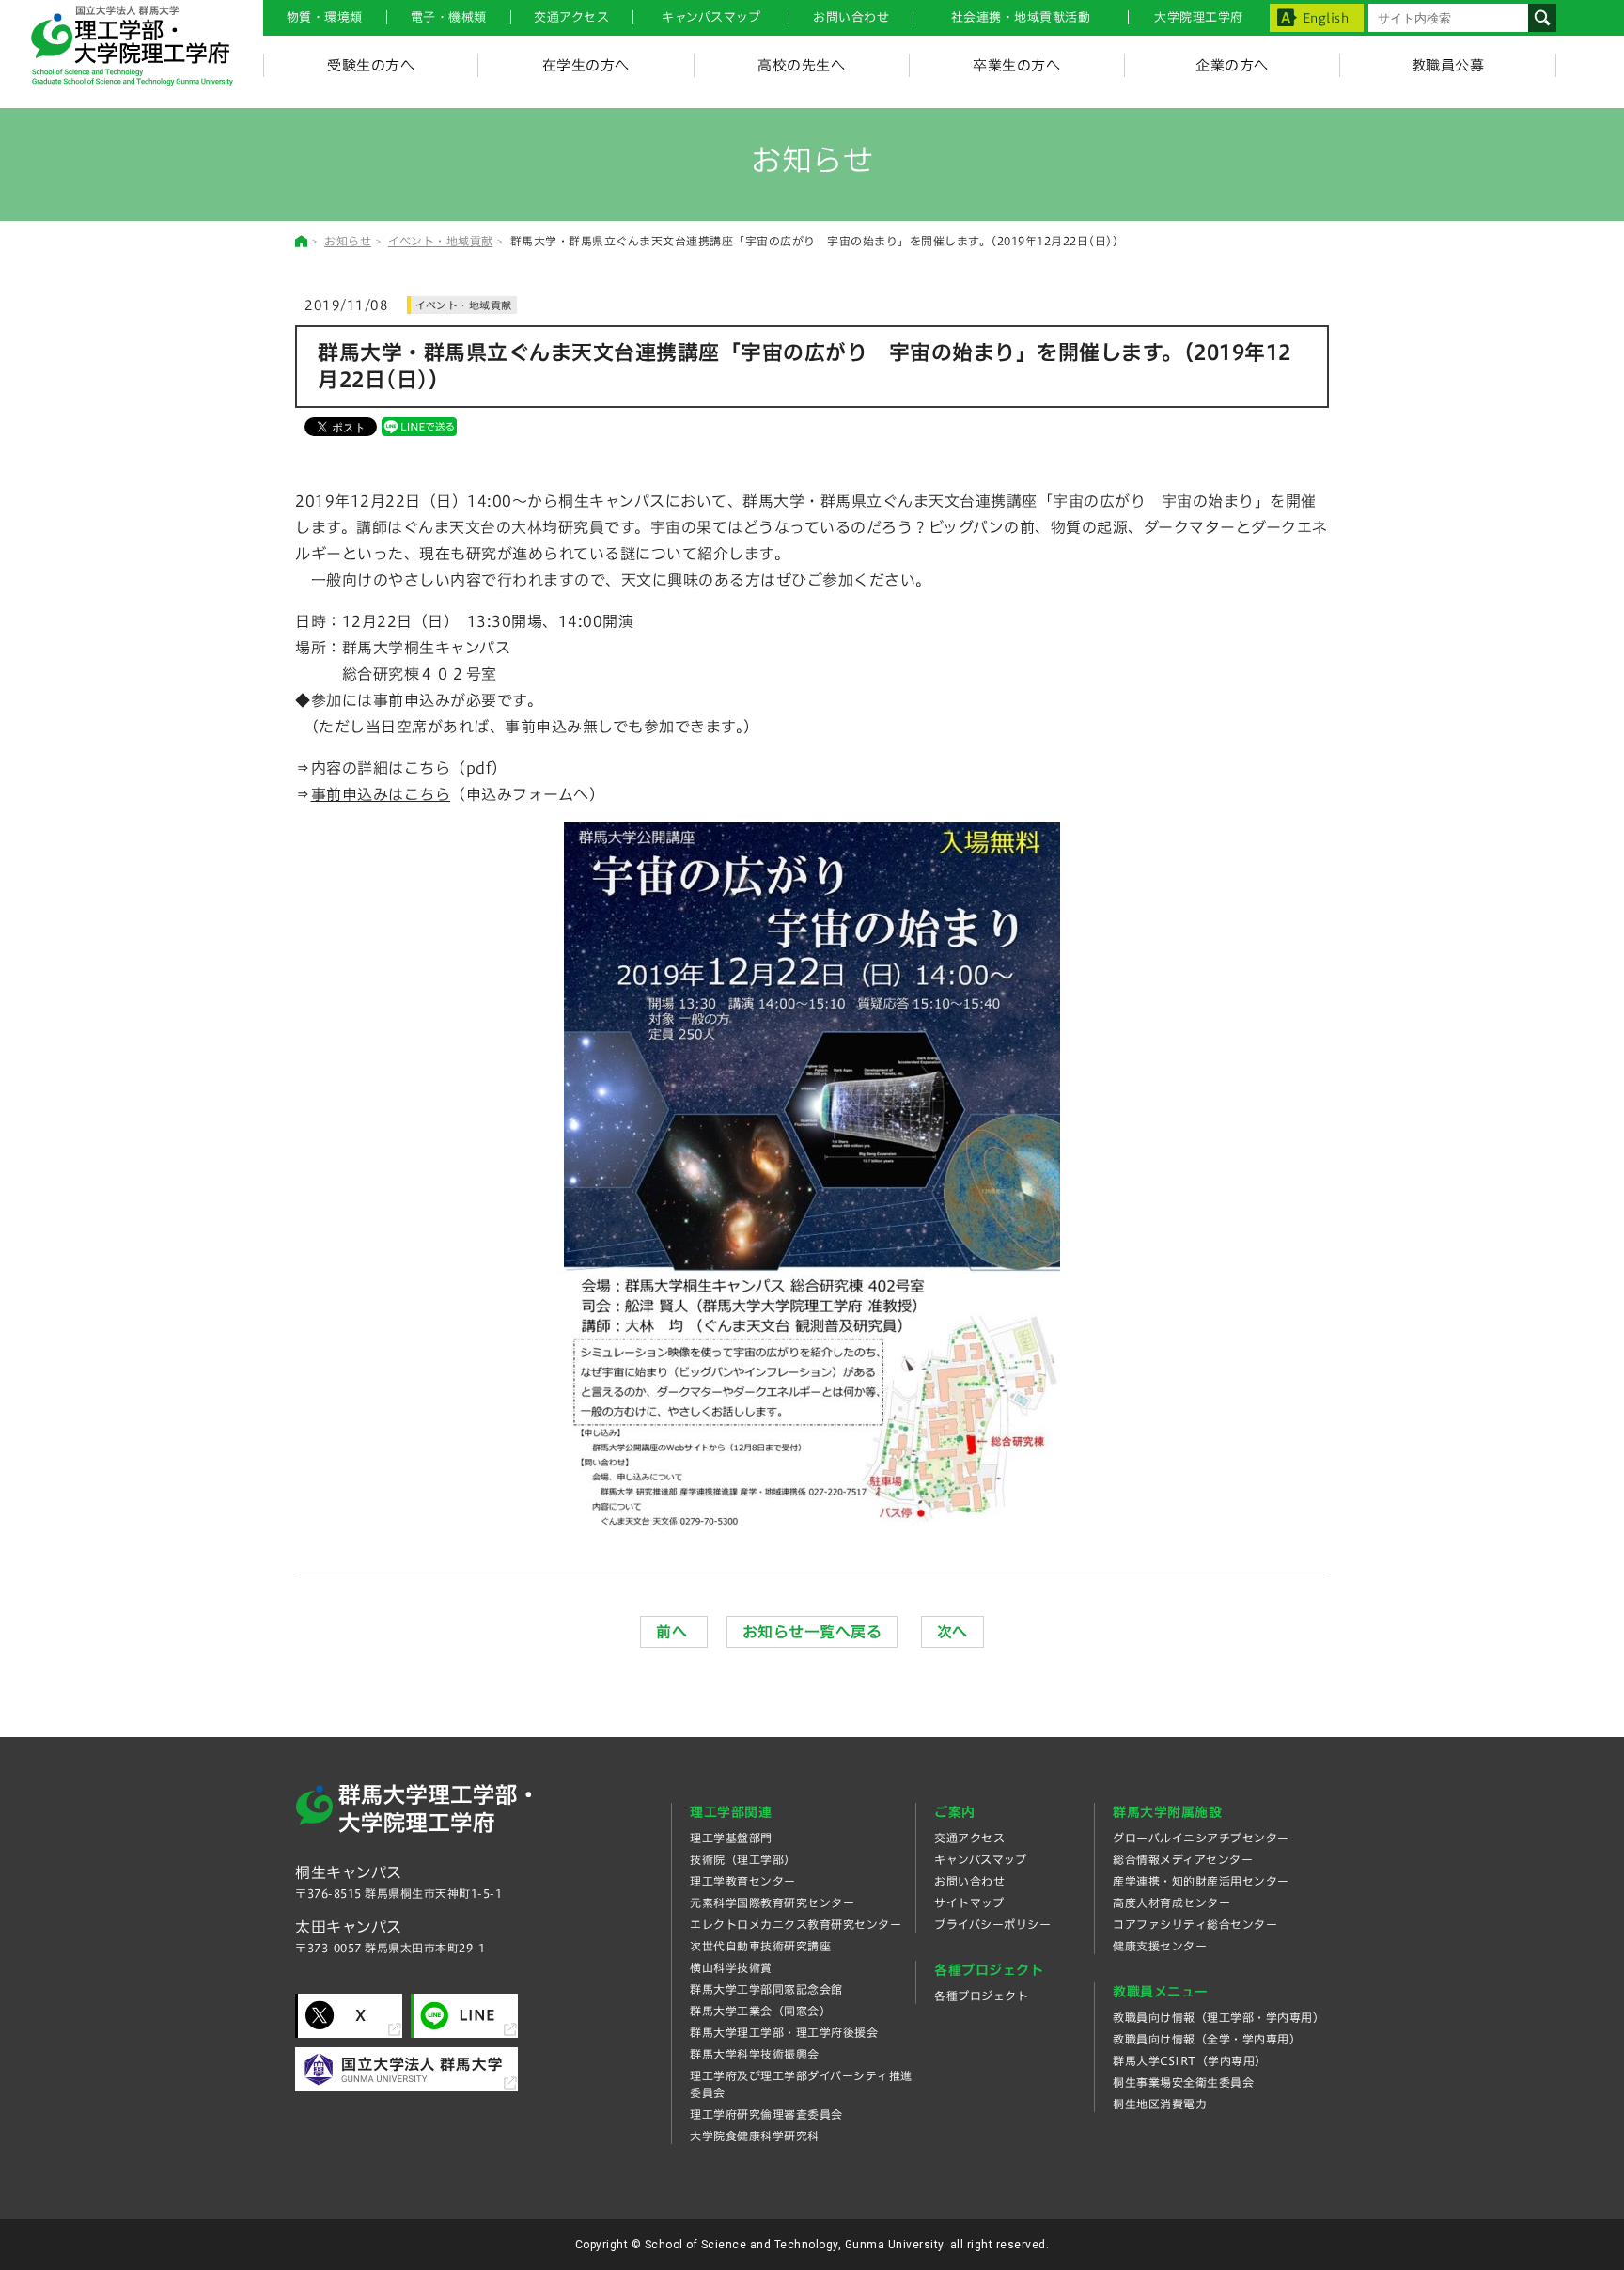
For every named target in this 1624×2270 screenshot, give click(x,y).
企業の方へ (1232, 65)
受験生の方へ (371, 65)
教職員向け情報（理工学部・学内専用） (1218, 2017)
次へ (953, 1632)
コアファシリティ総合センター (1195, 1924)
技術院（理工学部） (743, 1859)
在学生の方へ (586, 65)
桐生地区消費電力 (1160, 2104)
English (1326, 18)
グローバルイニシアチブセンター (1201, 1838)
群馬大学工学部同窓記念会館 (766, 1989)
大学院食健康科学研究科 (755, 2136)
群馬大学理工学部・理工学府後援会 (784, 2032)
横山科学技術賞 (731, 1967)
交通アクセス (969, 1838)
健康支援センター (1160, 1946)
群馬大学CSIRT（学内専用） (1190, 2060)
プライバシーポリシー (992, 1924)
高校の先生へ (801, 65)
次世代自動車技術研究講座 (760, 1946)
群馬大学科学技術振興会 (755, 2054)
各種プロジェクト (981, 1996)
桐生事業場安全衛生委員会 (1183, 2082)
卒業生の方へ (1016, 65)
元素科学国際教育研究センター (772, 1902)
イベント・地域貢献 (441, 241)
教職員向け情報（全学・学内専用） (1207, 2039)
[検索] (1542, 18)
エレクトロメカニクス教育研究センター (796, 1924)
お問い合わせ (851, 17)
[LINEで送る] (419, 426)
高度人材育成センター (1171, 1902)
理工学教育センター (743, 1881)
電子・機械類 (449, 17)
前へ (674, 1632)
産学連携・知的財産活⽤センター (1201, 1881)
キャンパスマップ (711, 17)
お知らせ (348, 241)
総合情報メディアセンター (1183, 1859)
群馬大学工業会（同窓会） (760, 2011)
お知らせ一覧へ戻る (812, 1632)
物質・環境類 (325, 17)
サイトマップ (969, 1902)
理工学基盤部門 (731, 1838)
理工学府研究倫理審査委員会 (766, 2114)
